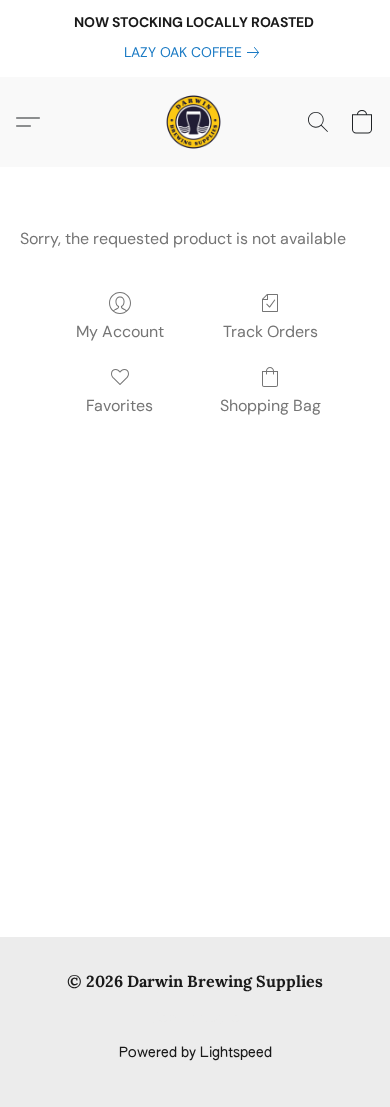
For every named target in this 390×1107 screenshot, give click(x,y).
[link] (195, 52)
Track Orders (270, 331)
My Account (120, 331)
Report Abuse (195, 1019)
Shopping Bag (270, 405)
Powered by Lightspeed (195, 1053)
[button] (195, 122)
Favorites (119, 405)
